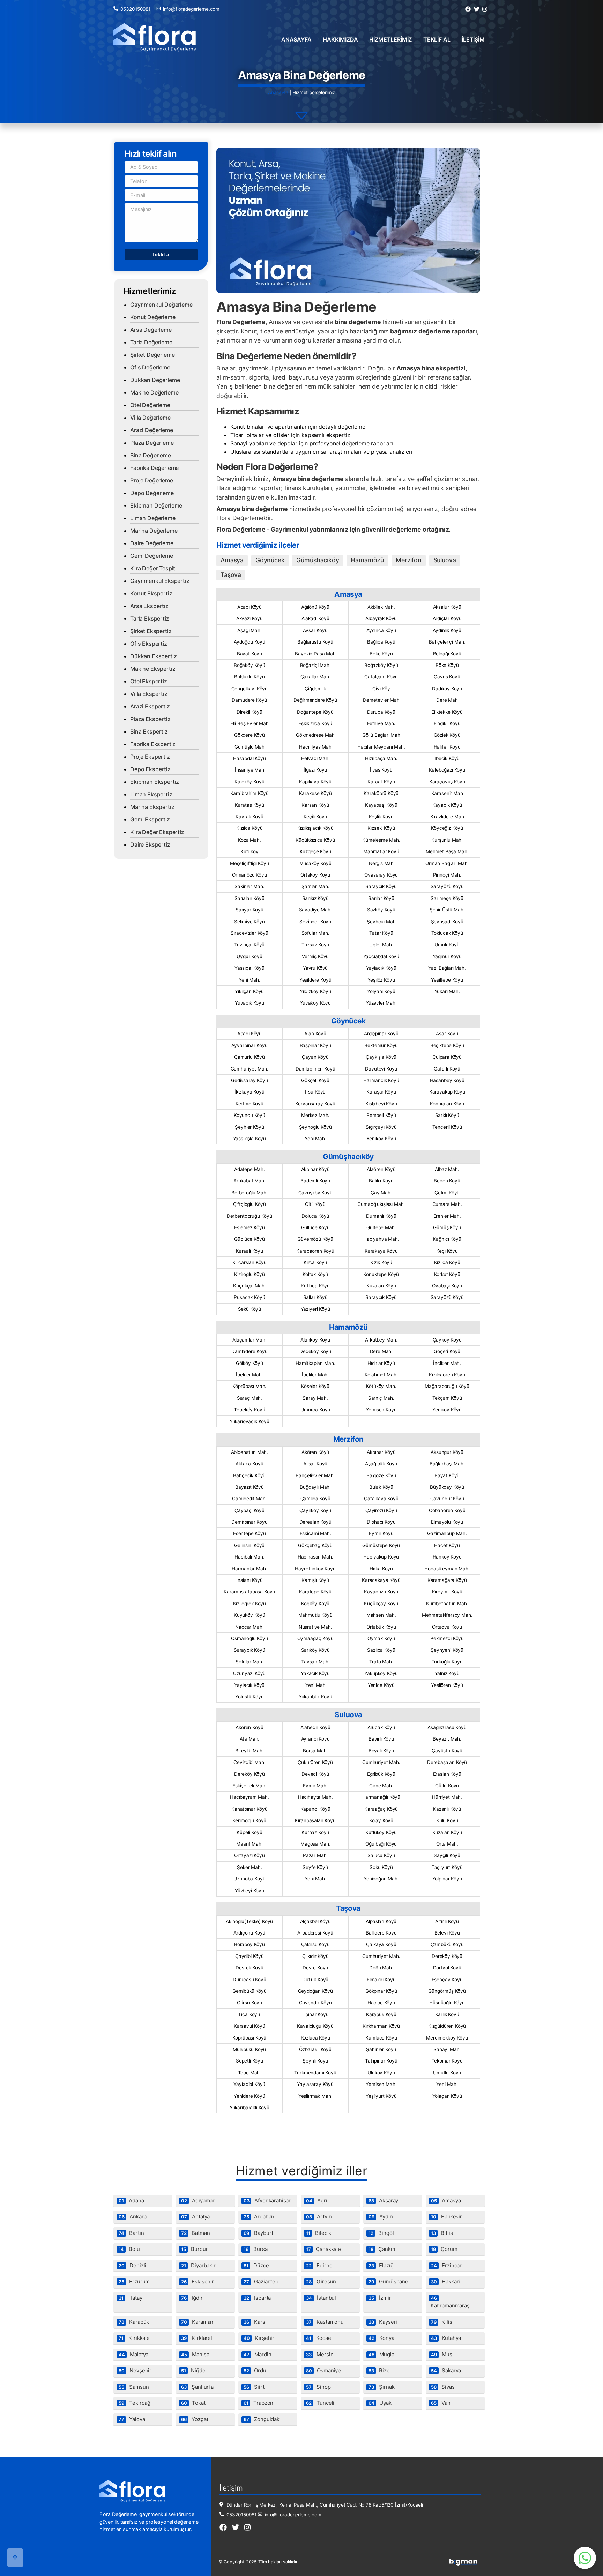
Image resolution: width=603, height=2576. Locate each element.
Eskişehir (198, 2281)
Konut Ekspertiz (151, 593)
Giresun (321, 2281)
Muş (442, 2354)
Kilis (442, 2322)
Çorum (444, 2249)
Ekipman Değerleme (156, 505)
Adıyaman (198, 2201)
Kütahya (446, 2338)
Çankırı (382, 2249)
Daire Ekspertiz (150, 844)
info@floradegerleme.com (191, 9)
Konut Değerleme (153, 317)
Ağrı (317, 2201)
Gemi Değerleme (152, 556)
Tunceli (320, 2403)
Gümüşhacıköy (318, 560)
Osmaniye (323, 2370)
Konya (381, 2338)
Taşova (231, 575)
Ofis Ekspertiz (149, 644)
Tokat (193, 2403)
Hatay (131, 2298)
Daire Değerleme (152, 543)
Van (441, 2403)
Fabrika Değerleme (154, 468)
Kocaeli (320, 2338)
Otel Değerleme (150, 405)
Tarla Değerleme (151, 342)
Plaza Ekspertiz (150, 719)
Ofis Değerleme (150, 367)
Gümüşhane (388, 2281)
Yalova (132, 2419)
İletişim (473, 39)
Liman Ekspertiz (151, 794)
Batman (196, 2233)
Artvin (319, 2217)
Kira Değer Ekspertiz (157, 832)
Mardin (258, 2354)
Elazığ (381, 2265)
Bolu (129, 2249)
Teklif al (437, 39)
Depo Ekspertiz (150, 769)
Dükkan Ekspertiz (153, 656)
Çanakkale (323, 2249)
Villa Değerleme (150, 418)
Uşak (380, 2403)
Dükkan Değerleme (155, 380)
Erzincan (447, 2265)
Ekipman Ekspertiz (155, 782)
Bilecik (319, 2233)
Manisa (195, 2354)
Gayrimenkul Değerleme (161, 305)
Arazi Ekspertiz (150, 706)
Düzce (256, 2265)
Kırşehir (259, 2338)
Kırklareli (197, 2338)
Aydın (381, 2217)
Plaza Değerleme (152, 443)
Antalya (195, 2217)
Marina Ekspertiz (152, 807)
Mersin (320, 2354)
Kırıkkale (134, 2338)
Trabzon (258, 2403)
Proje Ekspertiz (150, 757)
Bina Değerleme (151, 455)
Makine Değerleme (154, 392)
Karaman (197, 2322)
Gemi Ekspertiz (150, 819)
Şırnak (382, 2387)
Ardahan (259, 2217)
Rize (379, 2370)
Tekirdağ (135, 2403)
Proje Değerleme (152, 480)
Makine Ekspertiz (153, 669)
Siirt (254, 2387)
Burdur (195, 2249)
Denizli (132, 2265)
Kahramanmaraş (450, 2302)
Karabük (134, 2322)
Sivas (443, 2387)
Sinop (318, 2387)
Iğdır (192, 2298)
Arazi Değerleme (152, 430)
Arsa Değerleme (151, 330)
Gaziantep (261, 2281)
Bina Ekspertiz (149, 731)
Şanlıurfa (197, 2387)
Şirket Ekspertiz (151, 631)
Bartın (131, 2233)
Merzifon (409, 560)
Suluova (445, 560)
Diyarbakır (198, 2265)
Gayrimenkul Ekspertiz (160, 581)
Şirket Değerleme (152, 355)
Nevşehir (135, 2370)
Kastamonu (325, 2322)
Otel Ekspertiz (149, 681)
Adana (131, 2201)
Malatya (133, 2354)
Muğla (381, 2354)
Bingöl (381, 2233)
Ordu (255, 2370)
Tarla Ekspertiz (150, 618)
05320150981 (135, 9)
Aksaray (383, 2201)
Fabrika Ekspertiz (153, 744)
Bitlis (442, 2233)
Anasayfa (296, 39)
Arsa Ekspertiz (149, 606)
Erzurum (134, 2281)
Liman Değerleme (153, 518)
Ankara (133, 2217)
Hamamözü (367, 560)
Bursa (256, 2249)
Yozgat (195, 2419)
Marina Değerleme (154, 531)
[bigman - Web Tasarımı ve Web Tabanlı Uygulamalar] (463, 2564)
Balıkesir (446, 2217)
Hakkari (445, 2281)
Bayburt (258, 2233)
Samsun (134, 2387)
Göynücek (270, 560)
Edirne (319, 2265)
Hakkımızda (340, 39)
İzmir (380, 2298)
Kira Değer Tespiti (153, 568)
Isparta (257, 2298)
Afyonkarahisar (267, 2201)
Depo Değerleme (152, 493)
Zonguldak (262, 2419)
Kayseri (383, 2322)
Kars (254, 2322)
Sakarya (446, 2370)
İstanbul (321, 2298)
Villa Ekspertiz (149, 694)
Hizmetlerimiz (390, 39)
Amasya (232, 560)
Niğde (193, 2370)
